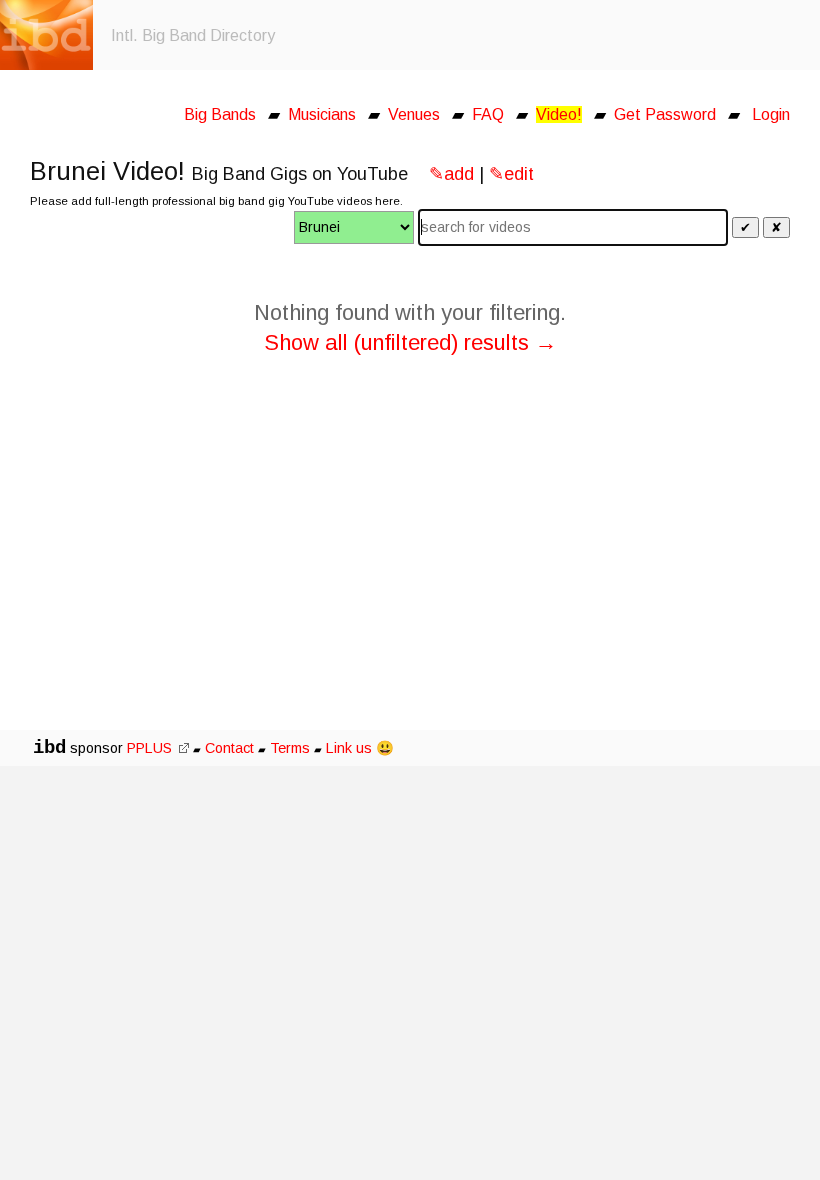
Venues (414, 114)
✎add (451, 174)
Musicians (322, 114)
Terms (292, 748)
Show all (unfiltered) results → (410, 342)
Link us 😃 (360, 748)
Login (771, 114)
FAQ (488, 114)
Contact (229, 748)
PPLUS (151, 748)
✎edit (511, 174)
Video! (559, 114)
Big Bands (220, 114)
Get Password (665, 114)
